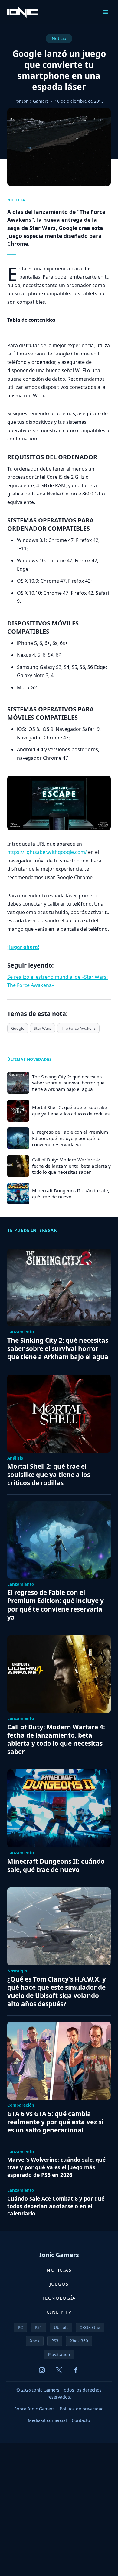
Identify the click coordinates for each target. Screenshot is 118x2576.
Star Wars (43, 1028)
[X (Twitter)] (59, 2370)
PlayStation (59, 2354)
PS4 (38, 2327)
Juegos (59, 2284)
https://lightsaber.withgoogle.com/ (47, 852)
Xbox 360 (79, 2341)
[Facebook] (76, 2370)
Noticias (59, 2270)
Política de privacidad (82, 2409)
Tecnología (59, 2298)
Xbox (35, 2341)
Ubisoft (61, 2327)
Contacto (81, 2420)
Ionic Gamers (35, 101)
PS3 (55, 2341)
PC (20, 2327)
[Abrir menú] (105, 12)
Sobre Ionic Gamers (34, 2409)
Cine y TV (59, 2312)
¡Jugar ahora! (23, 947)
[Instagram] (42, 2370)
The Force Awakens (78, 1028)
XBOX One (90, 2327)
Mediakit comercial (47, 2420)
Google (18, 1028)
